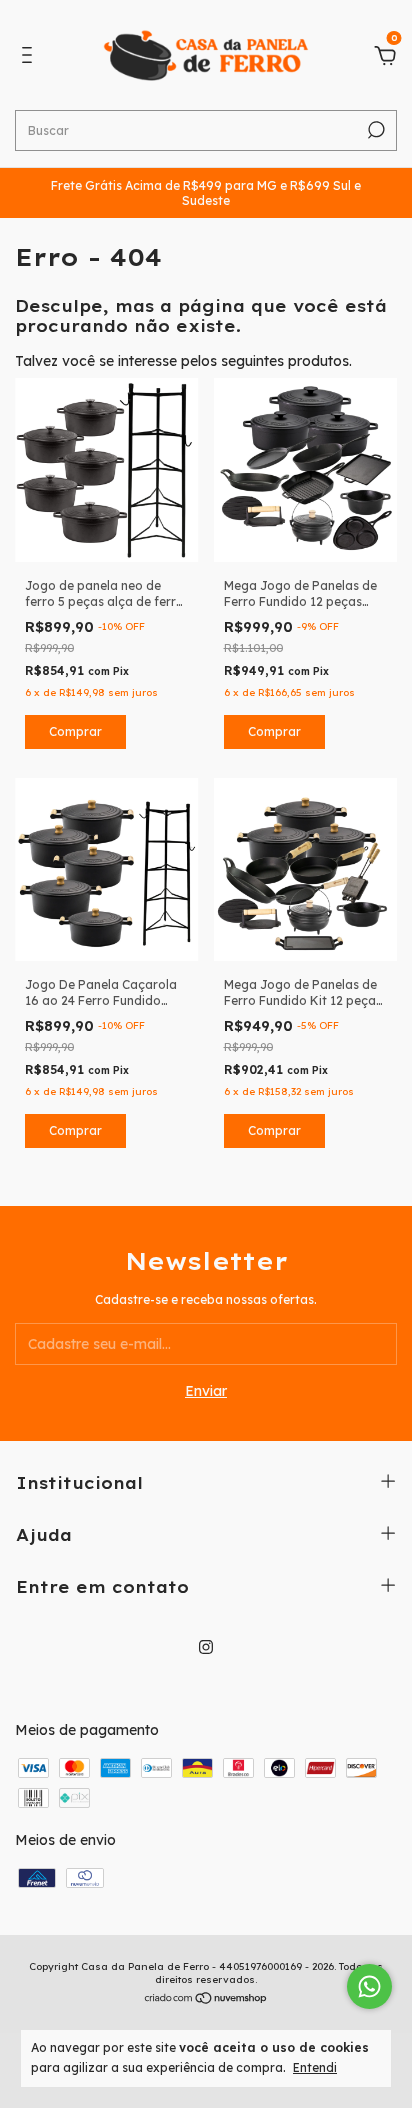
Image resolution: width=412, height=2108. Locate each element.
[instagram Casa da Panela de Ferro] (206, 1647)
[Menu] (30, 58)
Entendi (315, 2067)
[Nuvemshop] (206, 2000)
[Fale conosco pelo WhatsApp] (369, 1986)
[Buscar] (374, 130)
